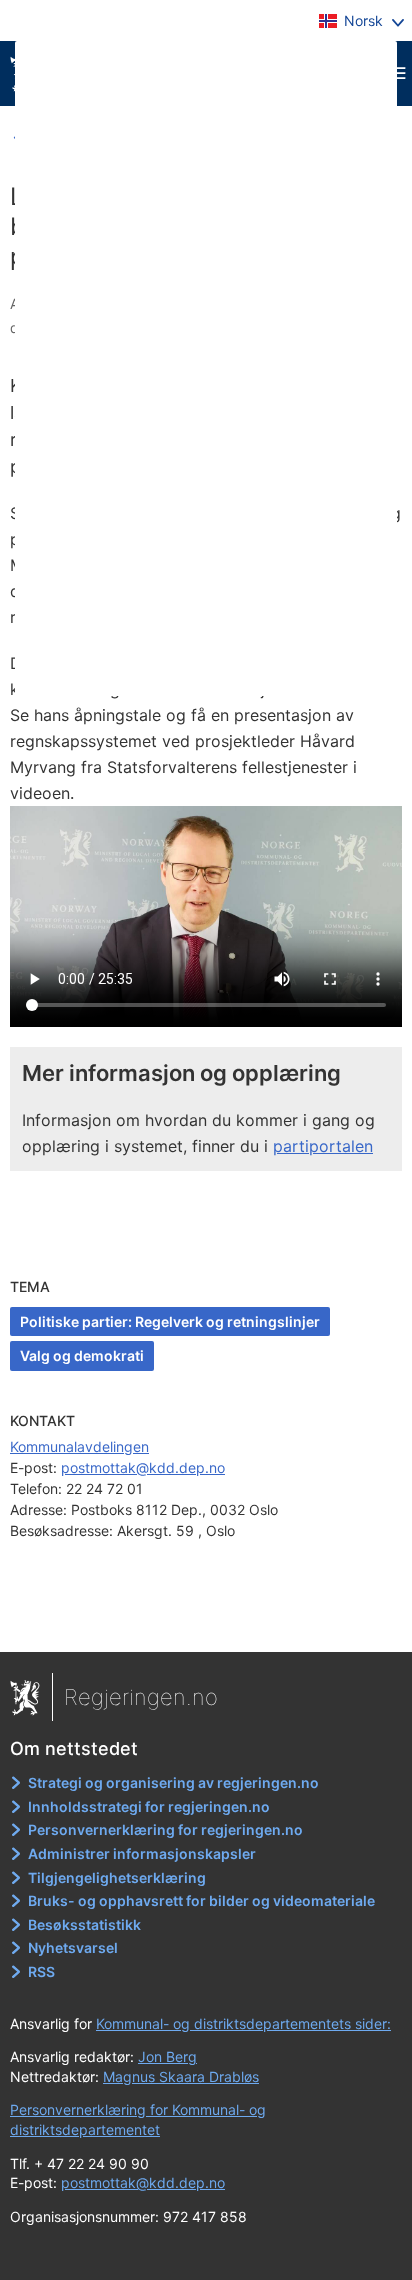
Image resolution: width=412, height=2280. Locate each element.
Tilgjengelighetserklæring (117, 1877)
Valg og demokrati (82, 1355)
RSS (41, 1971)
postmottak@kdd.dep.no (143, 1467)
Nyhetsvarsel (73, 1947)
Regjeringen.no (141, 1697)
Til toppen (206, 1623)
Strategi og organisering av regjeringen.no (173, 1782)
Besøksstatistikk (84, 1924)
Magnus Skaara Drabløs (181, 2076)
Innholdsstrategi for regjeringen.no (149, 1806)
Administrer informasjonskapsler (142, 1853)
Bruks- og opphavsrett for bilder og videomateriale (201, 1900)
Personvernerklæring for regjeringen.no (165, 1829)
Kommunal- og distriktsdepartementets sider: (243, 2023)
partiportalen (323, 1146)
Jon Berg (167, 2056)
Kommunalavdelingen (79, 1446)
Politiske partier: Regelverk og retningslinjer (170, 1321)
